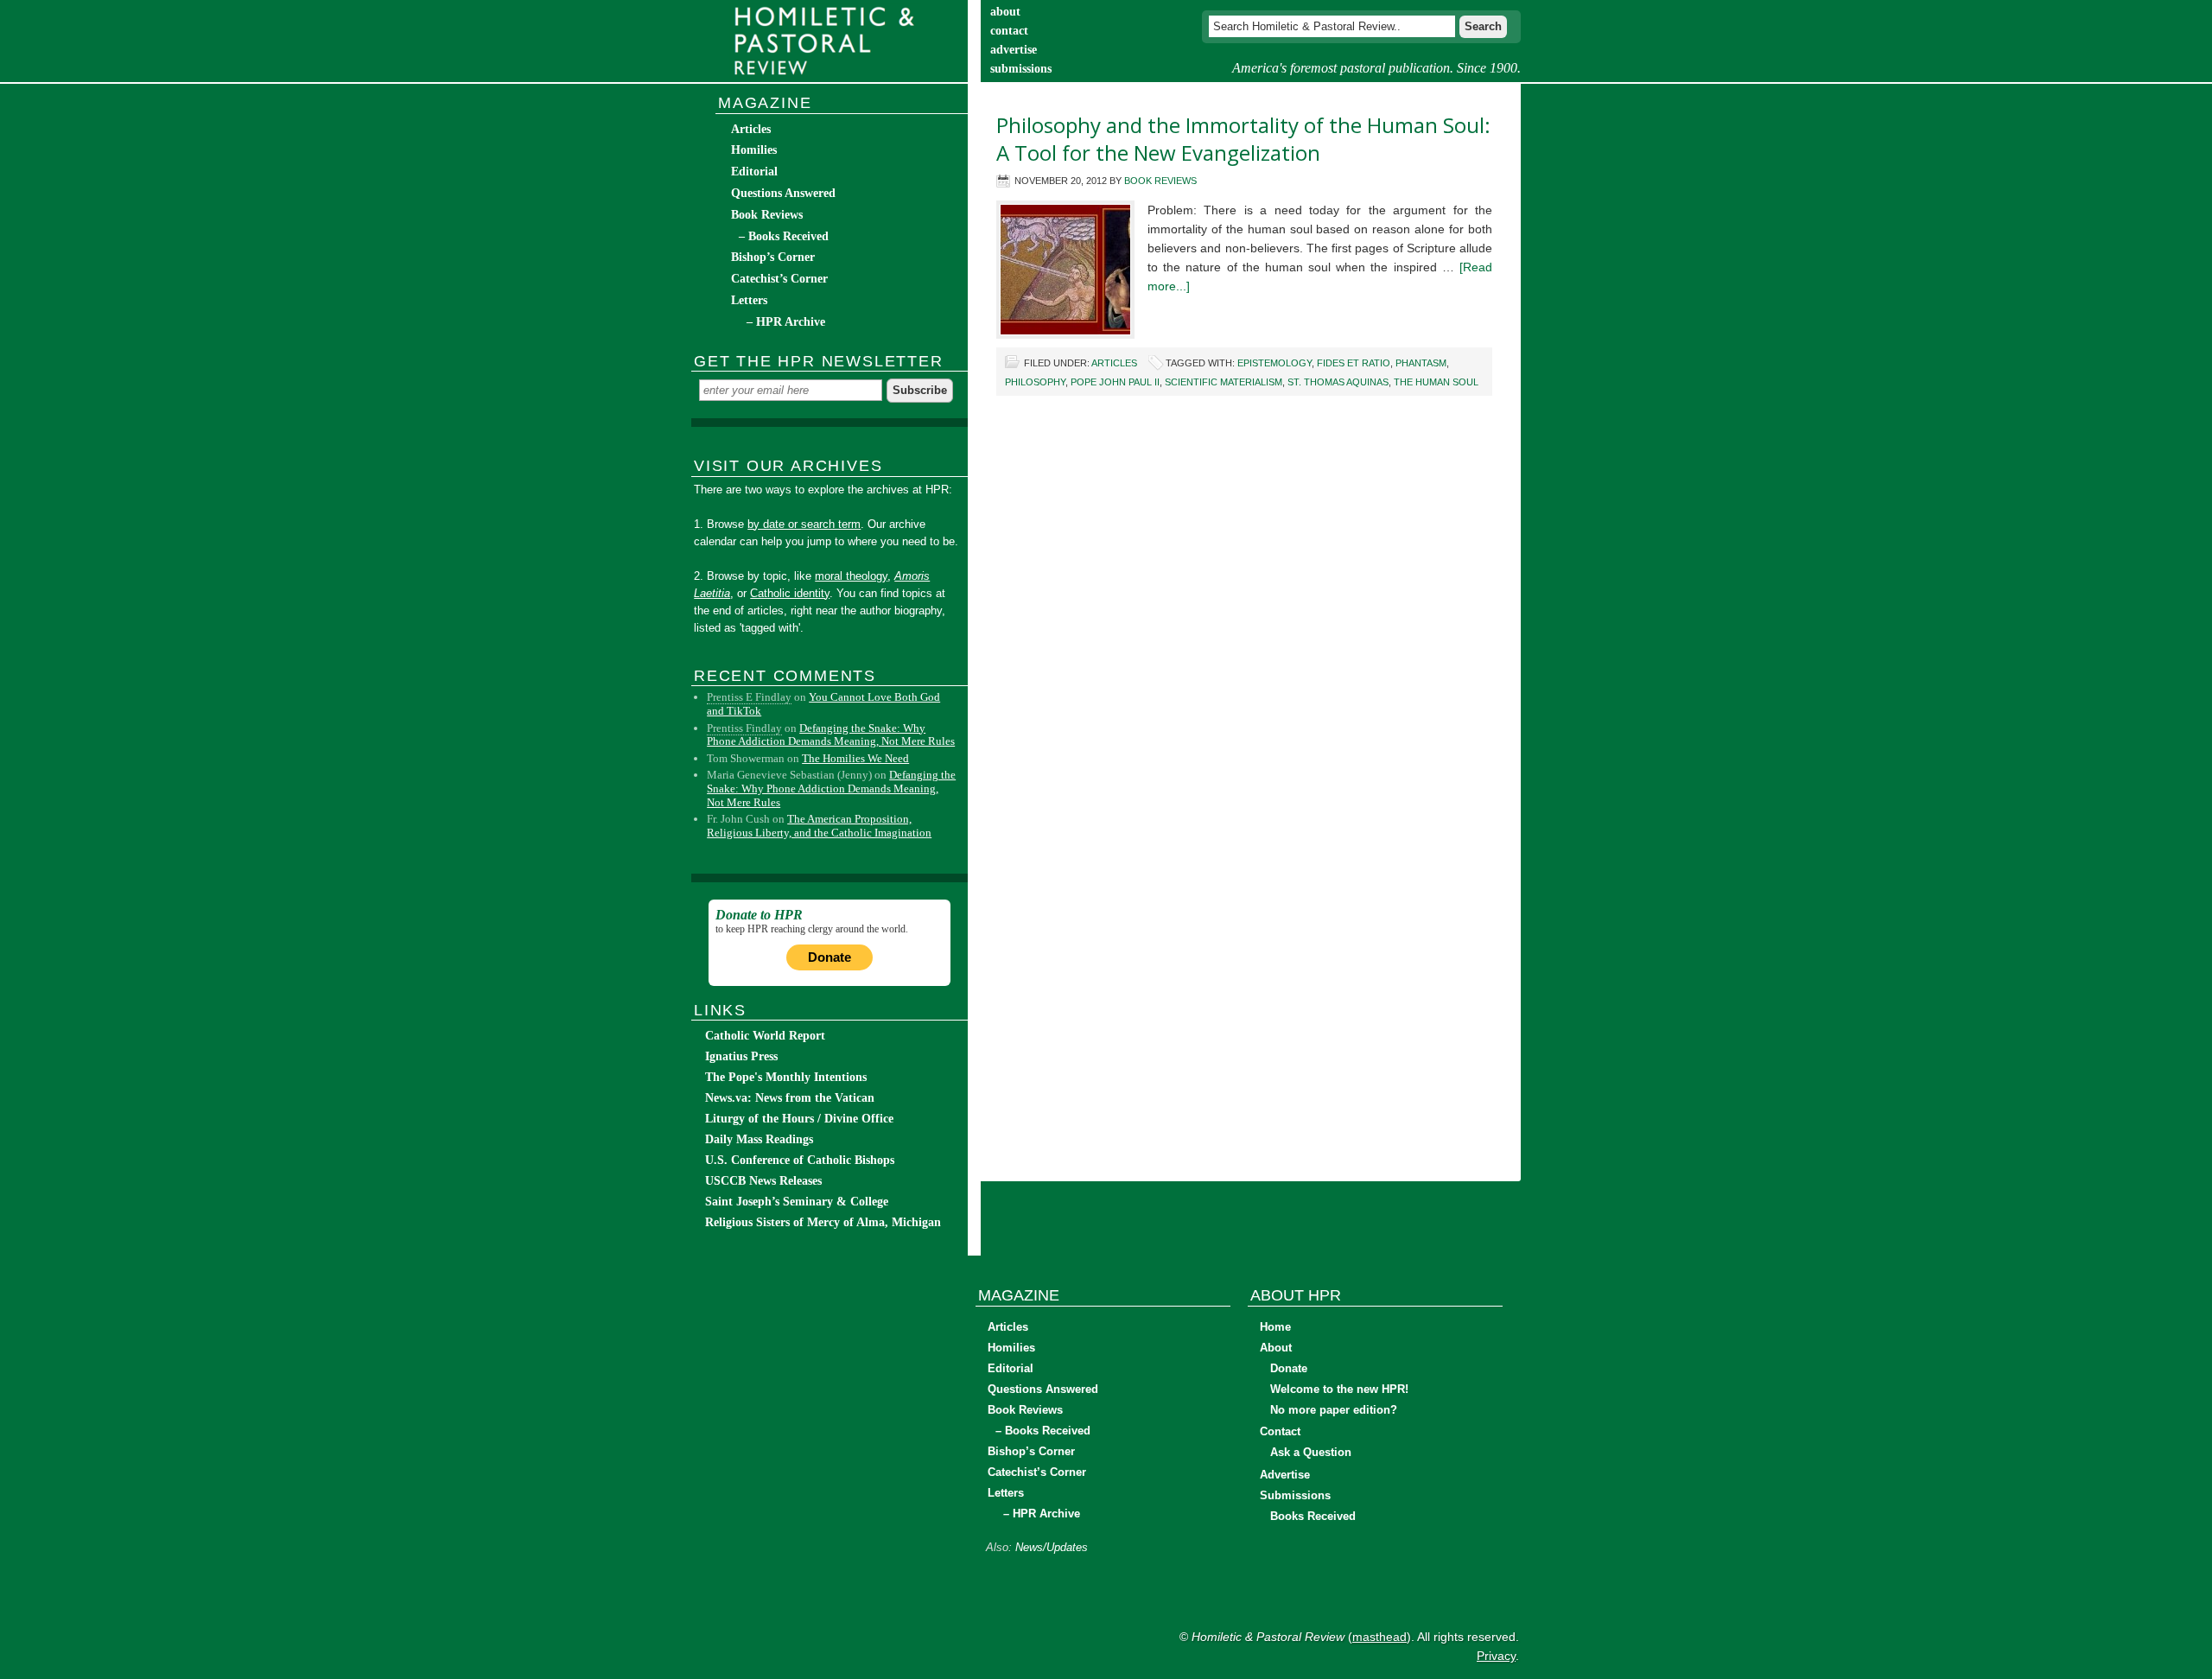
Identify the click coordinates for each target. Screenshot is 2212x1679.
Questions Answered (783, 193)
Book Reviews (1160, 181)
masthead (1379, 1637)
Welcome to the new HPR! (1339, 1389)
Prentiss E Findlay (749, 697)
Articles (1114, 363)
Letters (749, 300)
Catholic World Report (765, 1036)
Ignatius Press (741, 1056)
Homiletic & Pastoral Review (829, 41)
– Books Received (784, 236)
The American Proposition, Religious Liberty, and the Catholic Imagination (819, 826)
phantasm (1421, 363)
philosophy (1035, 382)
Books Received (1313, 1516)
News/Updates (1052, 1547)
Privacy (1496, 1656)
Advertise (1285, 1475)
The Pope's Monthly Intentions (786, 1077)
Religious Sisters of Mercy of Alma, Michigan (823, 1222)
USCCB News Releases (763, 1181)
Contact (1280, 1431)
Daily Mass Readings (759, 1139)
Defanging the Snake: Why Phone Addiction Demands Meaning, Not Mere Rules (831, 735)
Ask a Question (1311, 1452)
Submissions (1295, 1495)
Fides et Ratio (1354, 363)
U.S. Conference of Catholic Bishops (800, 1160)
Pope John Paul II (1115, 382)
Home (1275, 1327)
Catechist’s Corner (779, 279)
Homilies (754, 150)
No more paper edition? (1334, 1410)
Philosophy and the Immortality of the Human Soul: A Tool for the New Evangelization (1243, 139)
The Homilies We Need (855, 758)
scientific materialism (1224, 382)
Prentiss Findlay (744, 728)
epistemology (1274, 363)
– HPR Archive (786, 322)
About (1276, 1348)
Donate (829, 957)
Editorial (754, 172)
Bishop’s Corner (773, 257)
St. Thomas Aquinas (1338, 382)
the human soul (1436, 382)
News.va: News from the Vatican (790, 1098)
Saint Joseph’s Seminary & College (797, 1202)
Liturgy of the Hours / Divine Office (799, 1119)
